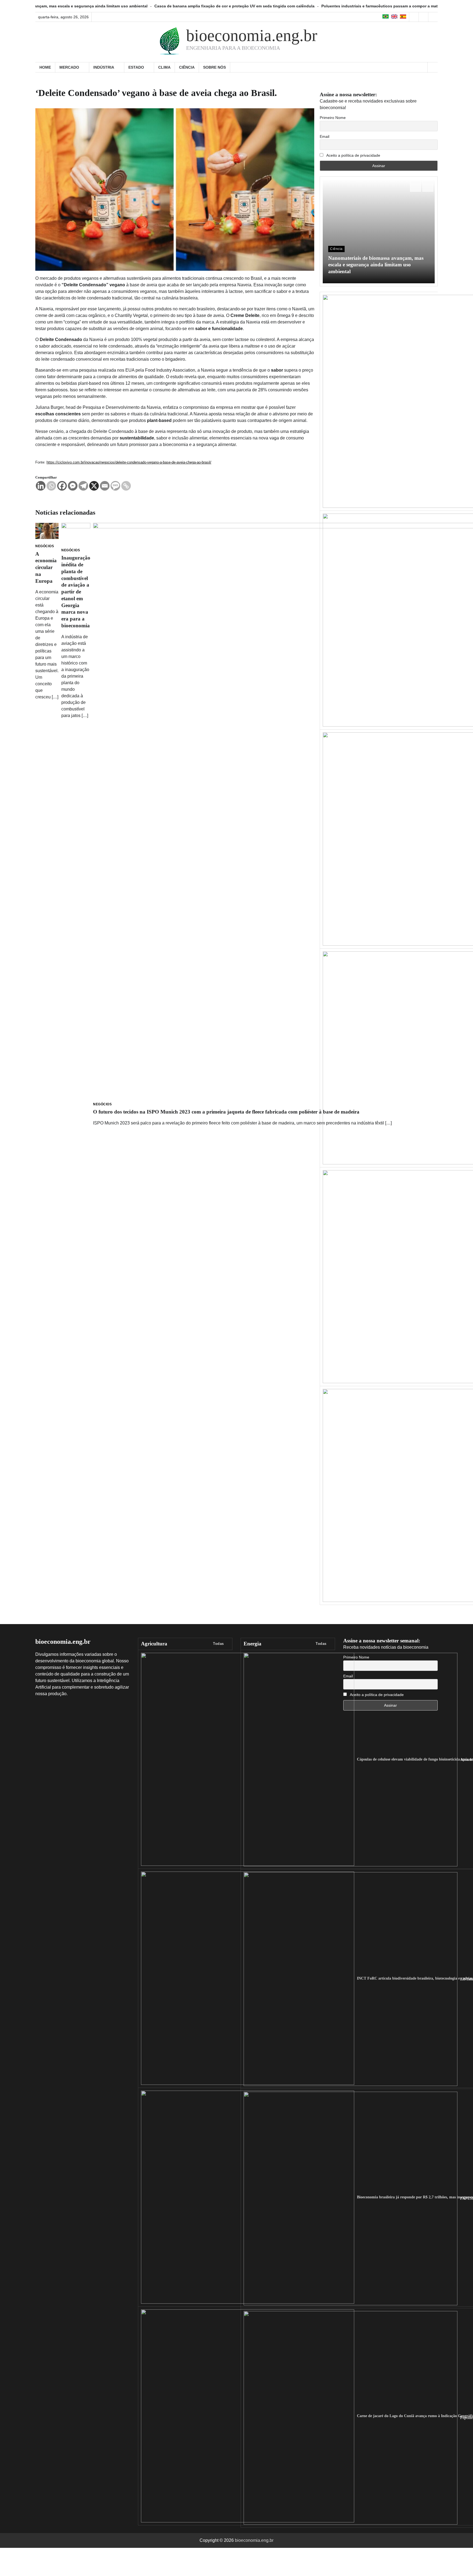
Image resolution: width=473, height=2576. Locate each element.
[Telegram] (83, 486)
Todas (218, 1644)
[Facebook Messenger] (73, 486)
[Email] (105, 486)
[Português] (386, 17)
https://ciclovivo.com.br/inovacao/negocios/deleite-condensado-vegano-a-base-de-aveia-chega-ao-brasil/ (129, 462)
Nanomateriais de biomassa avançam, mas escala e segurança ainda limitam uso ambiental (376, 265)
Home (45, 67)
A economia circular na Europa (46, 567)
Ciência (187, 67)
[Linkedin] (41, 486)
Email (325, 136)
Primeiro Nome (333, 118)
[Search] (432, 67)
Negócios (45, 546)
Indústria (104, 67)
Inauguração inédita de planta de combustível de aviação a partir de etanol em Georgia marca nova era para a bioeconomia (76, 592)
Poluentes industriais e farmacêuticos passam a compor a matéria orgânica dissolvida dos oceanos (291, 6)
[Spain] (403, 17)
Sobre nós (214, 67)
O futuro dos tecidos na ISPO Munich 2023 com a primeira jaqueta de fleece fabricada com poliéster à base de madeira (226, 1112)
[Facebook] (62, 486)
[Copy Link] (126, 486)
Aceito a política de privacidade (353, 155)
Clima (164, 67)
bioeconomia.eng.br (252, 36)
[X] (94, 486)
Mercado (69, 67)
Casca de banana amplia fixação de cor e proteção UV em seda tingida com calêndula (111, 6)
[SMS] (115, 486)
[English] (395, 17)
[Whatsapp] (51, 486)
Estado (136, 67)
